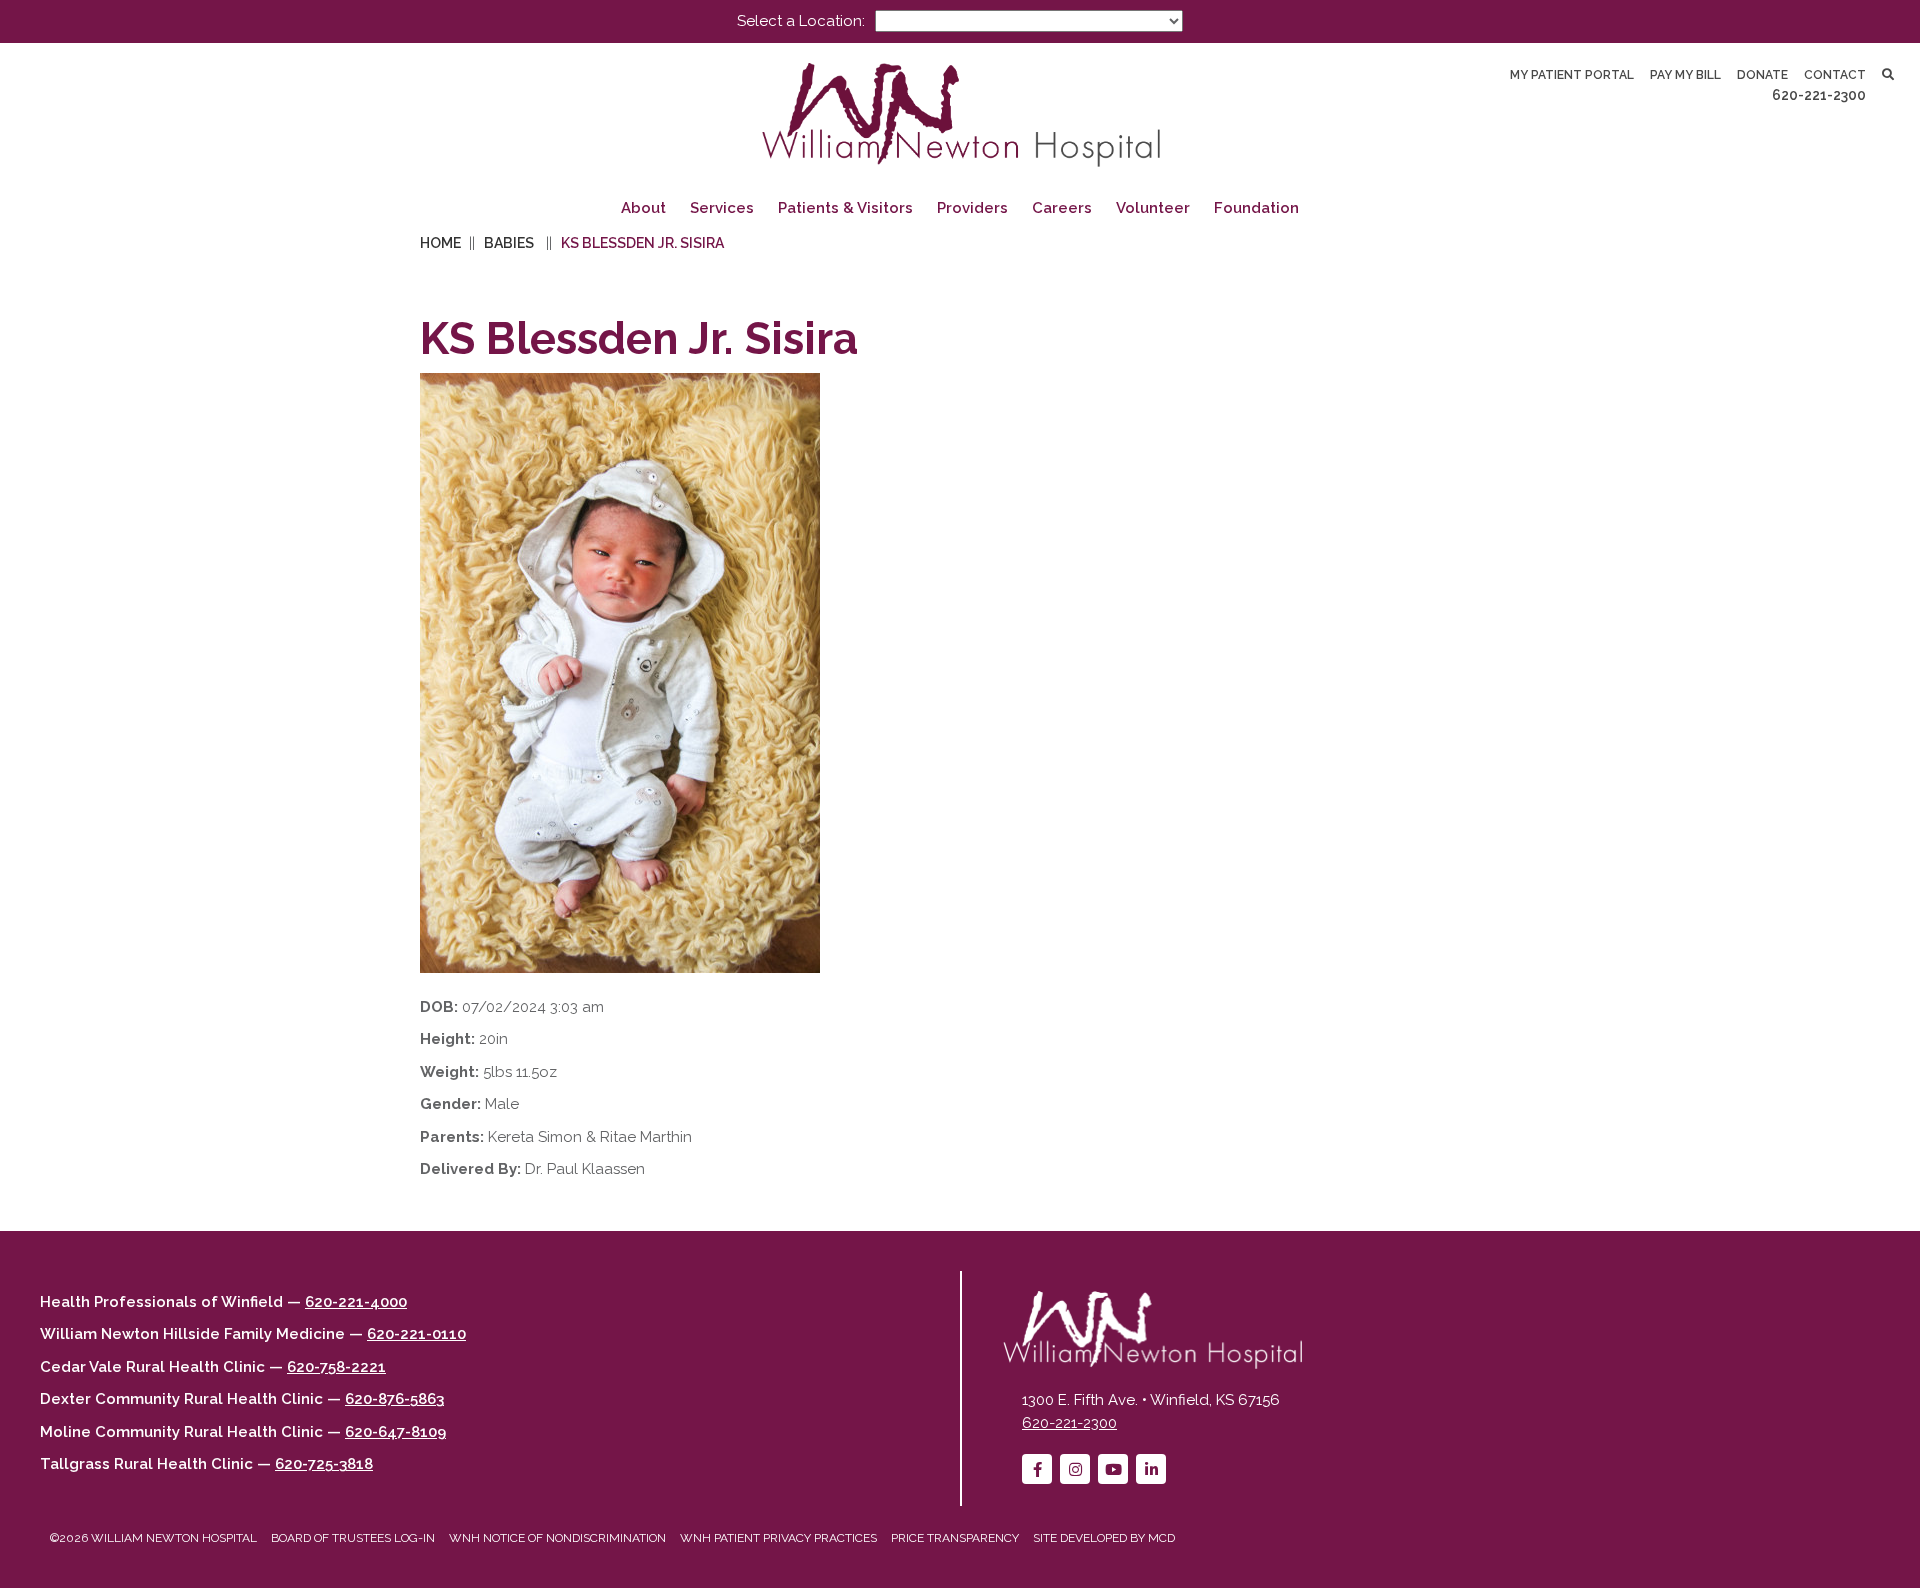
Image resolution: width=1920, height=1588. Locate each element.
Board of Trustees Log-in (353, 1538)
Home (440, 243)
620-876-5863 (394, 1399)
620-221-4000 (356, 1302)
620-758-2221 (336, 1367)
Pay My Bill (1685, 75)
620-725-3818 (324, 1464)
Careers (1062, 208)
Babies (509, 243)
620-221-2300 (1819, 95)
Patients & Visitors (845, 208)
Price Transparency (955, 1538)
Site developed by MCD (1104, 1538)
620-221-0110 (416, 1334)
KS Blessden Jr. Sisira (642, 243)
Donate (1762, 75)
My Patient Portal (1572, 75)
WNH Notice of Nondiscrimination (557, 1538)
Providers (972, 208)
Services (722, 208)
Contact (1835, 75)
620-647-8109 (395, 1432)
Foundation (1256, 208)
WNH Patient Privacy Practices (778, 1538)
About (643, 208)
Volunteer (1153, 208)
